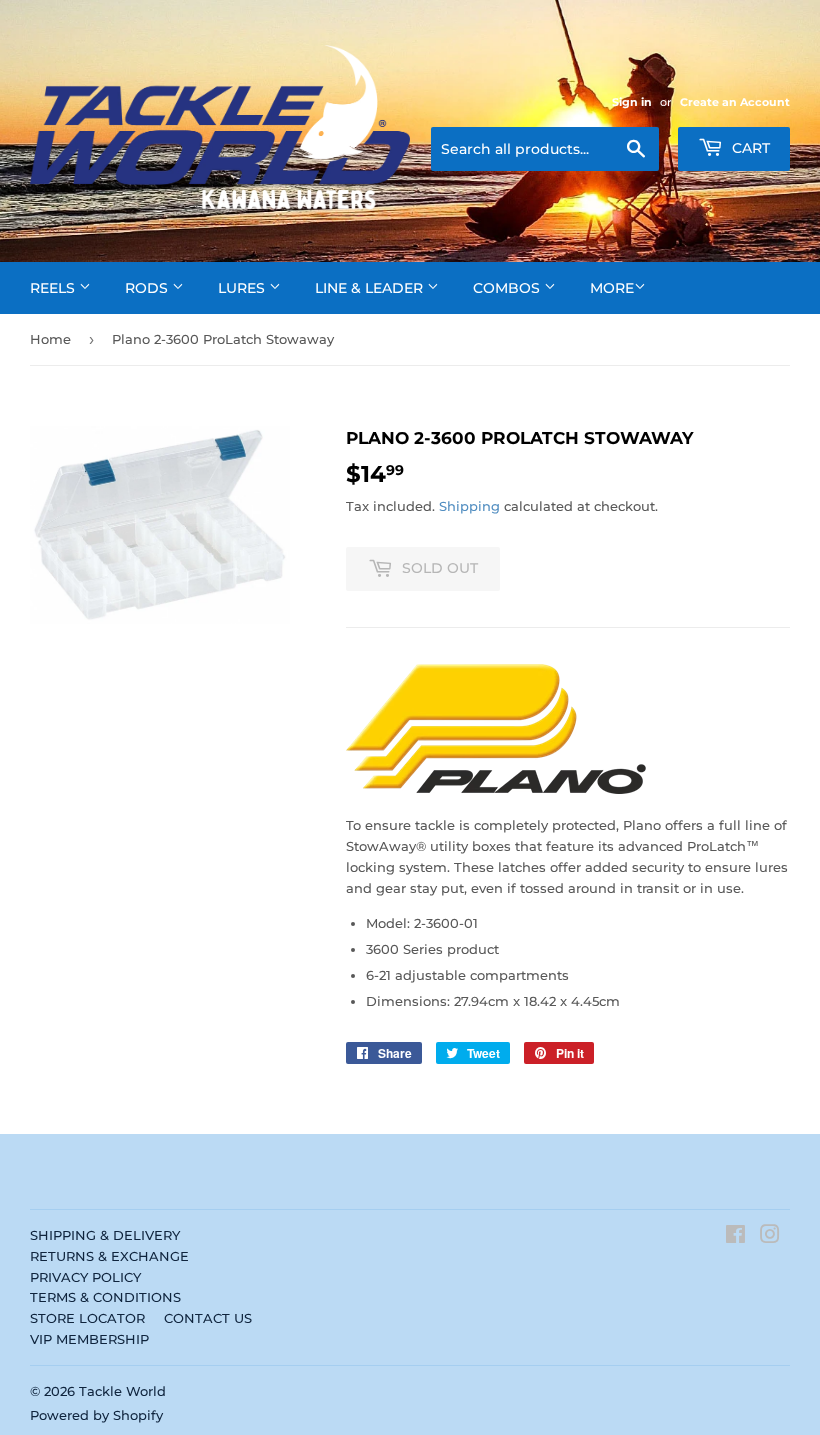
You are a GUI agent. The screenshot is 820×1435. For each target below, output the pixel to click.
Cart (749, 148)
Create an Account (735, 102)
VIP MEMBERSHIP (89, 1339)
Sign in (632, 102)
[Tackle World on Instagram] (770, 1237)
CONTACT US (208, 1318)
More (612, 288)
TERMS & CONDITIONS (105, 1297)
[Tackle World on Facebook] (735, 1237)
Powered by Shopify (96, 1415)
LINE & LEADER (371, 288)
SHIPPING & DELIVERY (105, 1235)
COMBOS (508, 288)
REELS (54, 288)
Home (50, 339)
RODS (148, 288)
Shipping (469, 506)
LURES (243, 288)
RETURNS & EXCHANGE (109, 1256)
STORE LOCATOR (87, 1318)
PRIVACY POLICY (85, 1277)
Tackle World (122, 1391)
